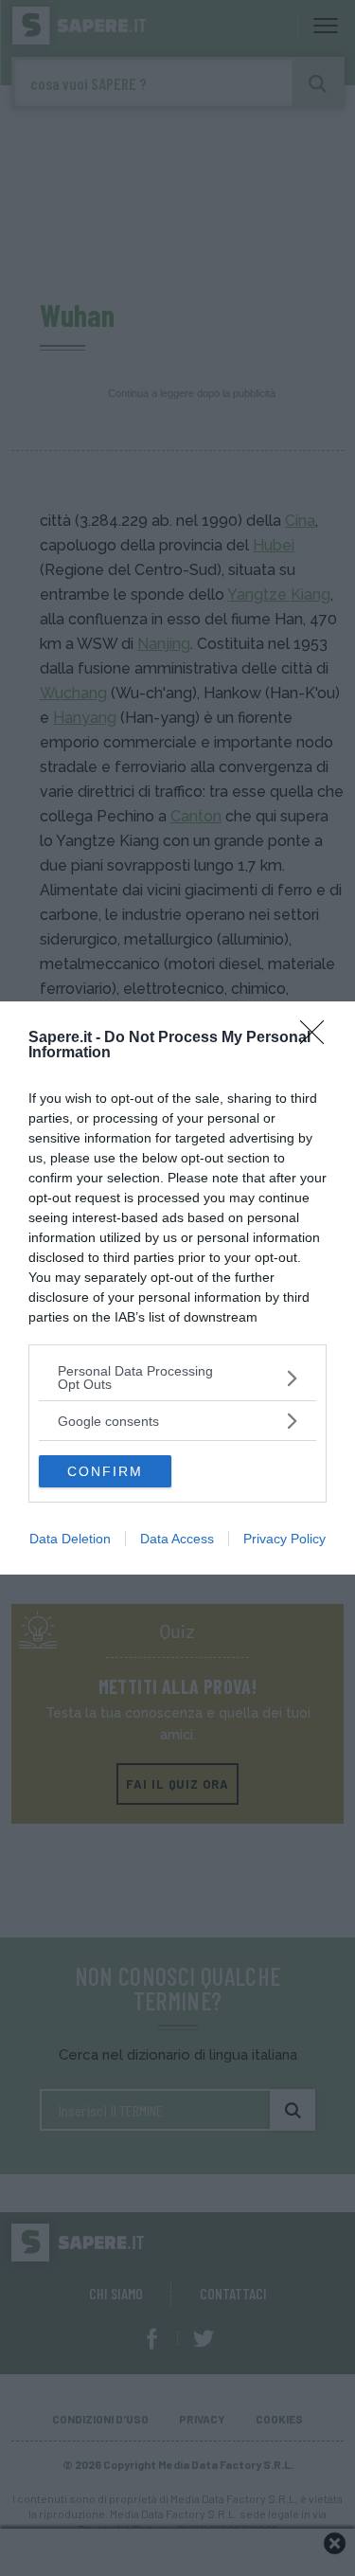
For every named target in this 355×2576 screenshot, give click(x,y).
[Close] (318, 1038)
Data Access (177, 1539)
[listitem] (177, 1378)
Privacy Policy (284, 1539)
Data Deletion (70, 1539)
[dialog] (177, 1288)
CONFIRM (105, 1471)
